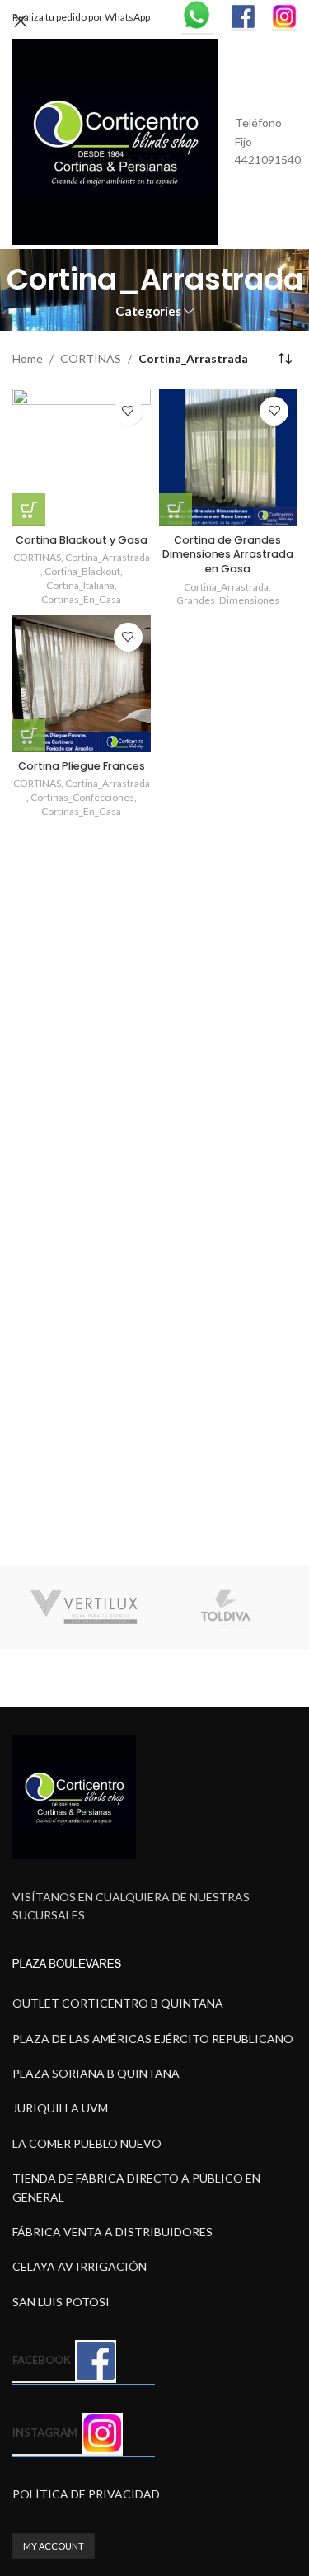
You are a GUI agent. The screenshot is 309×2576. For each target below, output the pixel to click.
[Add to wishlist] (128, 411)
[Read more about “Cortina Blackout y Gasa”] (29, 510)
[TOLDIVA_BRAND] (226, 1608)
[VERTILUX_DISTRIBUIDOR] (84, 1608)
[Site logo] (115, 141)
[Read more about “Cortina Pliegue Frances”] (29, 736)
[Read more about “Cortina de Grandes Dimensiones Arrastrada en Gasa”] (176, 510)
